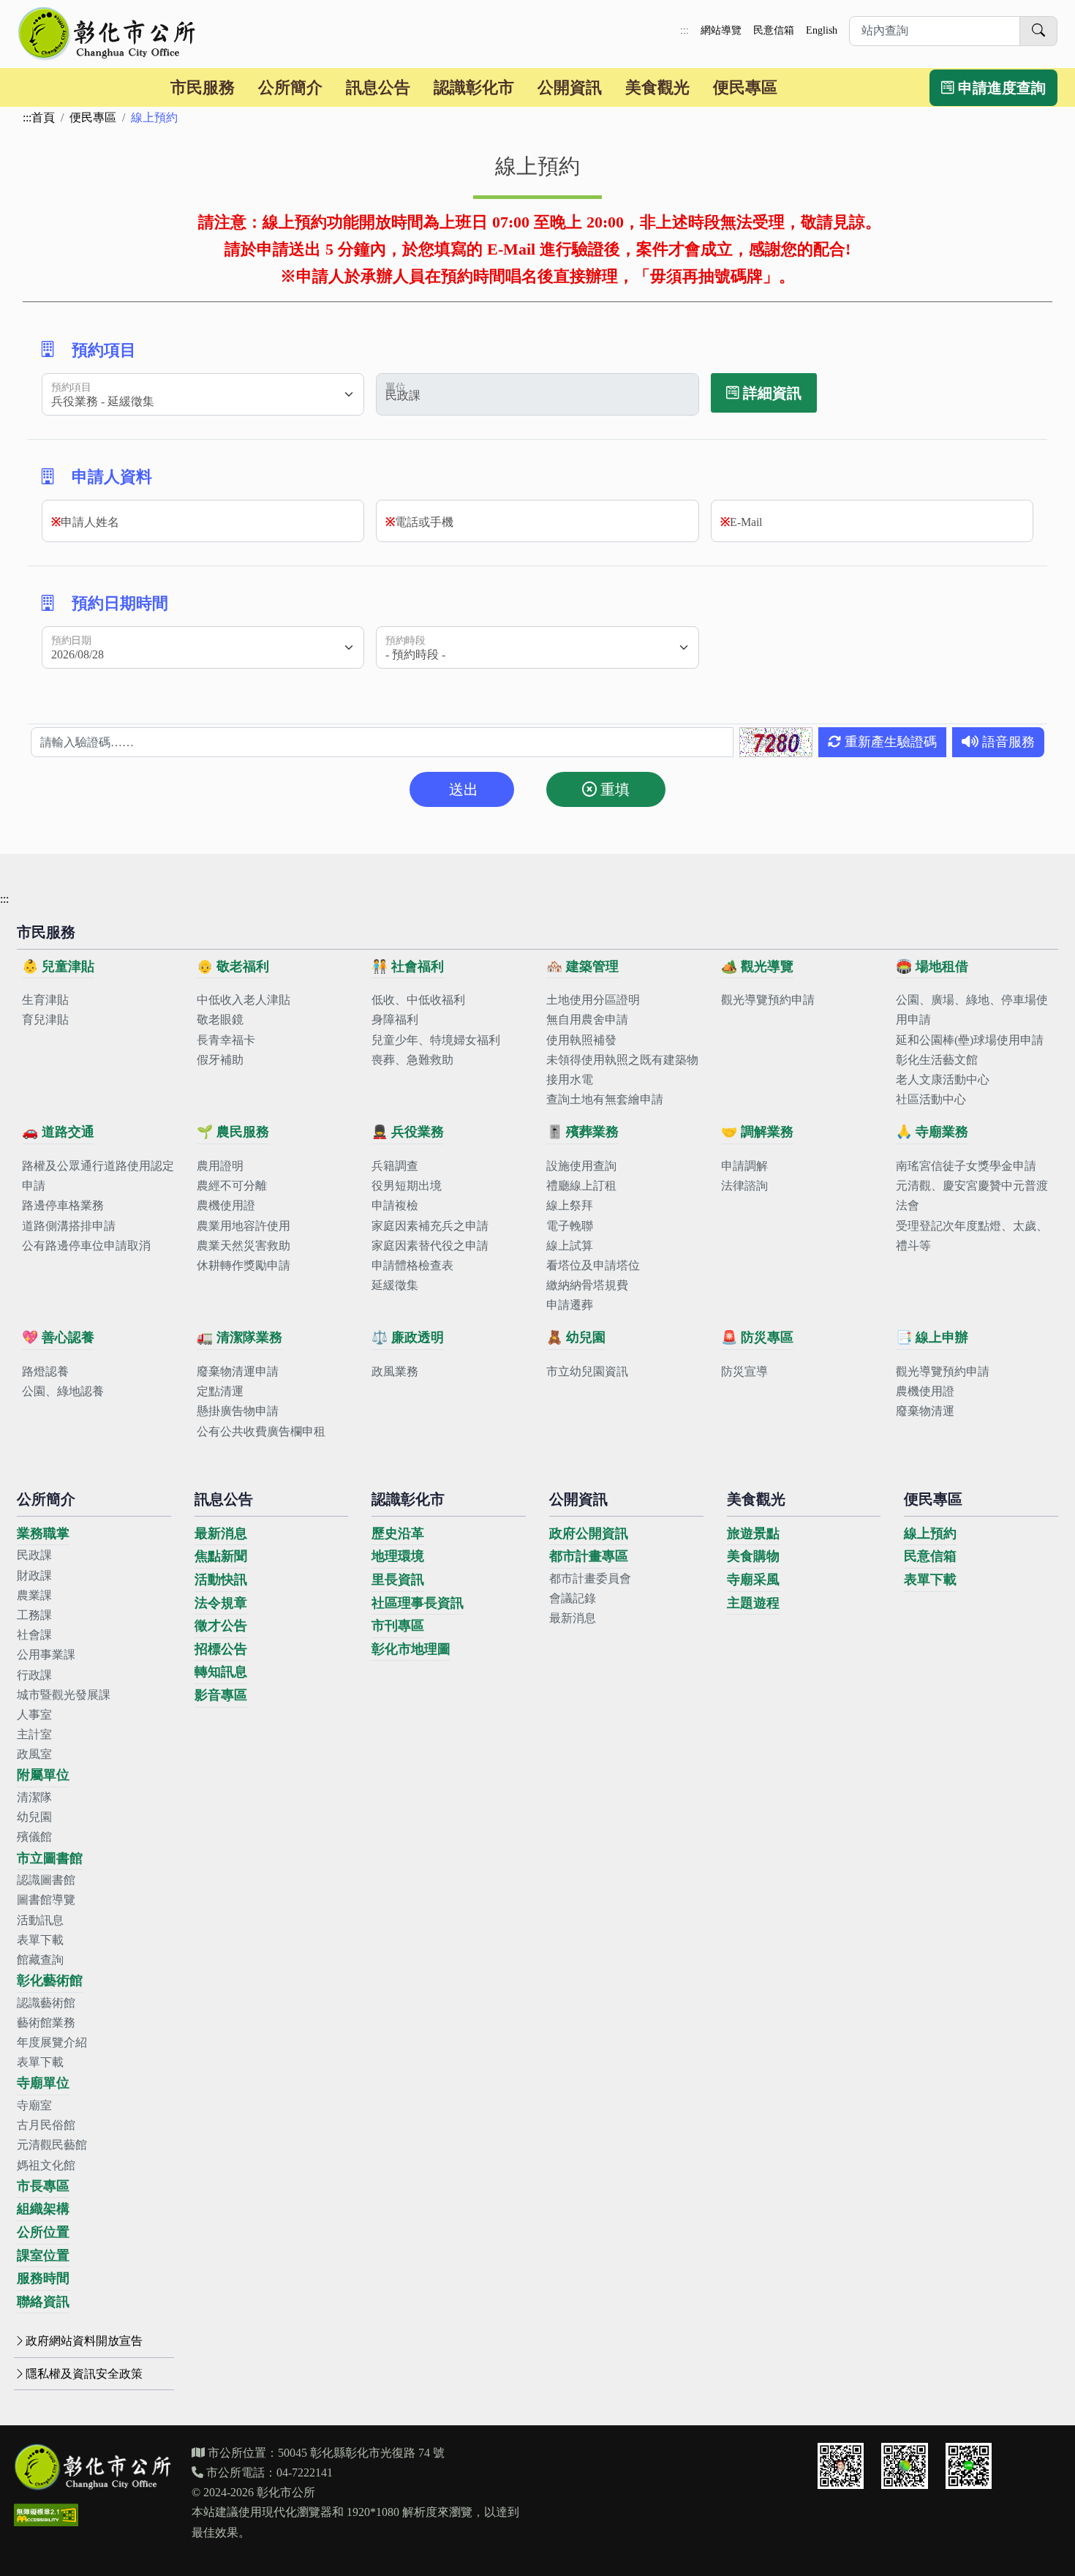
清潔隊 (34, 1797)
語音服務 (1007, 742)
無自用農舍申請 (587, 1019)
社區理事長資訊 (418, 1603)
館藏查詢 (40, 1960)
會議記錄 (573, 1598)
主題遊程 (753, 1603)
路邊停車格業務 (63, 1205)
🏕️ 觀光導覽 (757, 966)
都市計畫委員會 (590, 1578)
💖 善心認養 (58, 1337)
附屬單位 (43, 1775)
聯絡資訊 (43, 2302)
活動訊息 (40, 1920)
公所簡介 (290, 87)
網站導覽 (721, 30)
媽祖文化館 (46, 2165)
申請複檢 (395, 1205)
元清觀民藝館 (52, 2145)
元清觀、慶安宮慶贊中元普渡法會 (972, 1195)
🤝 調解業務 (757, 1132)
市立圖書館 (50, 1858)
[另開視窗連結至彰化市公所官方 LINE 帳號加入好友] (969, 2466)
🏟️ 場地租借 (932, 966)
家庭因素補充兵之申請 (430, 1226)
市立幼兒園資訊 (587, 1371)
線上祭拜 (570, 1205)
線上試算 (570, 1246)
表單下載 (40, 1940)
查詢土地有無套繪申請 (605, 1099)
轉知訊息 (221, 1672)
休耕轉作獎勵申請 (244, 1265)
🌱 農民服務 (233, 1132)
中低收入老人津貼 (244, 1000)
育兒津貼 (45, 1019)
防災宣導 (744, 1371)
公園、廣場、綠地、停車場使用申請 (972, 1010)
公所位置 (43, 2232)
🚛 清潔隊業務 (239, 1337)
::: (684, 30)
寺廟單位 (43, 2083)
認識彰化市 (474, 87)
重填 (613, 789)
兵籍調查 (395, 1166)
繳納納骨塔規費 (587, 1285)
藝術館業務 (46, 2023)
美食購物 (753, 1556)
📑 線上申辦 (932, 1337)
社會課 (34, 1635)
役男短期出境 (407, 1186)
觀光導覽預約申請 (768, 1000)
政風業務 (395, 1371)
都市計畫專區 (589, 1556)
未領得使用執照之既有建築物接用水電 (622, 1070)
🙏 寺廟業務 (932, 1132)
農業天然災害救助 (244, 1246)
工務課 (34, 1615)
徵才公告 (221, 1626)
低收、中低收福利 (418, 1000)
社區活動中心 (931, 1099)
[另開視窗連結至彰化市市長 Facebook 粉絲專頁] (841, 2466)
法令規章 (221, 1603)
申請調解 (744, 1166)
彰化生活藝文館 (937, 1060)
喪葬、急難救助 (412, 1060)
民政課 (34, 1555)
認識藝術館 (46, 2003)
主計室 (34, 1734)
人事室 (34, 1715)
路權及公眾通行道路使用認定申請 (98, 1176)
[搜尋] (1038, 31)
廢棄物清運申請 (238, 1371)
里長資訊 (398, 1580)
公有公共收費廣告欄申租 (261, 1431)
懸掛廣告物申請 (238, 1411)
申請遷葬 (570, 1305)
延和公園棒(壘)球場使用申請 (970, 1040)
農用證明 (220, 1166)
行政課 (34, 1675)
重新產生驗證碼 (889, 742)
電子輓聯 (570, 1226)
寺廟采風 (753, 1580)
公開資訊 (570, 87)
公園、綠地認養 (63, 1391)
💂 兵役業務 (408, 1132)
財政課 (34, 1576)
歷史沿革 (398, 1533)
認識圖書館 (46, 1880)
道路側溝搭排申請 (69, 1226)
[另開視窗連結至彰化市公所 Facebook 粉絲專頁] (905, 2466)
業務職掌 (43, 1533)
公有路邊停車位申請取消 (86, 1246)
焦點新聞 (221, 1556)
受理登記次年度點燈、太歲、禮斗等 (972, 1236)
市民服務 (203, 87)
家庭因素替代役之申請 (430, 1246)
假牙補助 (220, 1060)
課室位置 (43, 2256)
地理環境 (398, 1556)
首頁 (43, 117)
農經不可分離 (232, 1186)
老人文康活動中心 (943, 1079)
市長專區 (43, 2186)
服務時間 (43, 2278)
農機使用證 (226, 1205)
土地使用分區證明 (593, 1000)
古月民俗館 (46, 2125)
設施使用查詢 (581, 1166)
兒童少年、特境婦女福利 (436, 1040)
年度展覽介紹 (52, 2042)
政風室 (34, 1754)
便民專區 (745, 87)
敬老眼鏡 (220, 1019)
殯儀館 (34, 1837)
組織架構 (43, 2209)
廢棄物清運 (925, 1411)
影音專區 (221, 1695)
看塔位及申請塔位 (593, 1265)
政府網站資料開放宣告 (84, 2341)
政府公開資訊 (589, 1533)
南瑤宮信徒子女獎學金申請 (966, 1166)
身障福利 (395, 1019)
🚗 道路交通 (58, 1132)
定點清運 (220, 1391)
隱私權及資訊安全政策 (84, 2374)
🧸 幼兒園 (576, 1337)
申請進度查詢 (1000, 88)
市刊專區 (398, 1626)
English (822, 30)
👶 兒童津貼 (58, 966)
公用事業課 (46, 1655)
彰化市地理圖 (411, 1649)
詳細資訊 (770, 393)
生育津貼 (45, 1000)
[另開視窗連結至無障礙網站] (46, 2515)
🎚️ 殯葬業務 (582, 1132)
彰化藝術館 (50, 1980)
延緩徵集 (395, 1285)
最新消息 (221, 1533)
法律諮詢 (744, 1186)
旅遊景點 (753, 1533)
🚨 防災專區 (757, 1337)
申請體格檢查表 (412, 1265)
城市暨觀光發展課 (64, 1695)
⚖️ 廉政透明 (408, 1337)
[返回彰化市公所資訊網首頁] (108, 34)
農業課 (34, 1595)
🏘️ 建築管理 (582, 966)
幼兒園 (34, 1817)
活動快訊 (221, 1580)
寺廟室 (34, 2105)
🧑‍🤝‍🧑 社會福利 (408, 966)
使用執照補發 (581, 1040)
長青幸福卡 (226, 1040)
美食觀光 (657, 87)
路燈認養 (45, 1371)
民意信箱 (774, 30)
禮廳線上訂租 (581, 1186)
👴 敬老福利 (233, 966)
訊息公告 (378, 87)
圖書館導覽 (46, 1900)
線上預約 (930, 1533)
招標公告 (221, 1649)
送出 (462, 789)
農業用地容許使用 (244, 1226)
